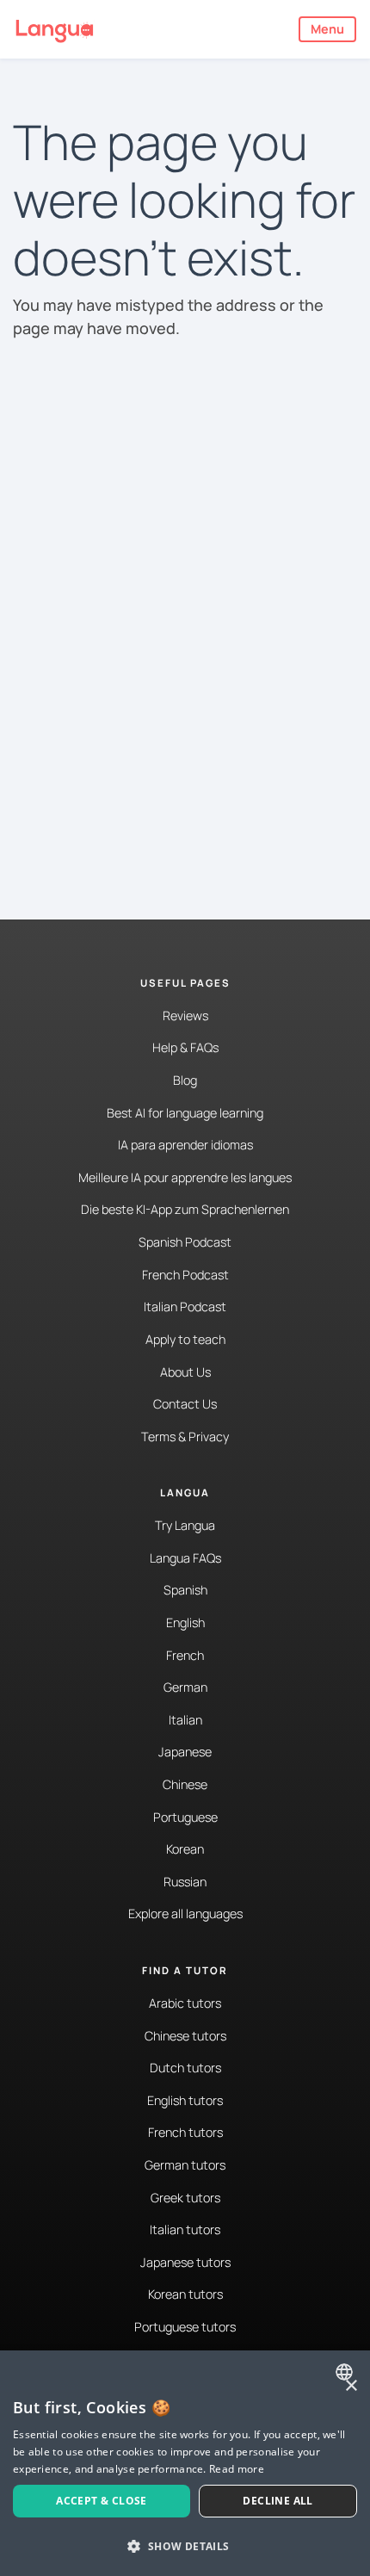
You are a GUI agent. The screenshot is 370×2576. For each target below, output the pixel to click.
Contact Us (185, 1404)
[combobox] (346, 2372)
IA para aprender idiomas (185, 1145)
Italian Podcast (185, 1307)
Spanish (185, 1590)
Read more (237, 2469)
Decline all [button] (277, 2501)
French (185, 1655)
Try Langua (185, 1525)
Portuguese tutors (185, 2327)
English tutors (185, 2100)
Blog (185, 1080)
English (185, 1622)
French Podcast (185, 1275)
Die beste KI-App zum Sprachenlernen (185, 1209)
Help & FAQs (185, 1047)
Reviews (185, 1016)
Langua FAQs (185, 1558)
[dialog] (185, 2463)
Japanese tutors (185, 2262)
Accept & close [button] (102, 2501)
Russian (185, 1882)
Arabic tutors (185, 2003)
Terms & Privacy (185, 1437)
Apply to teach (185, 1339)
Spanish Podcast (185, 1242)
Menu (327, 29)
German (185, 1687)
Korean (185, 1849)
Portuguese (185, 1817)
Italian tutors (185, 2229)
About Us (185, 1372)
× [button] (351, 2386)
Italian (185, 1720)
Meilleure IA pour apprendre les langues (185, 1177)
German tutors (185, 2165)
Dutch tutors (185, 2068)
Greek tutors (185, 2198)
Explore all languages (185, 1913)
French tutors (185, 2132)
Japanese (185, 1752)
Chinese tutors (185, 2036)
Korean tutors (185, 2294)
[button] (185, 2546)
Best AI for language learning (185, 1113)
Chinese (185, 1784)
